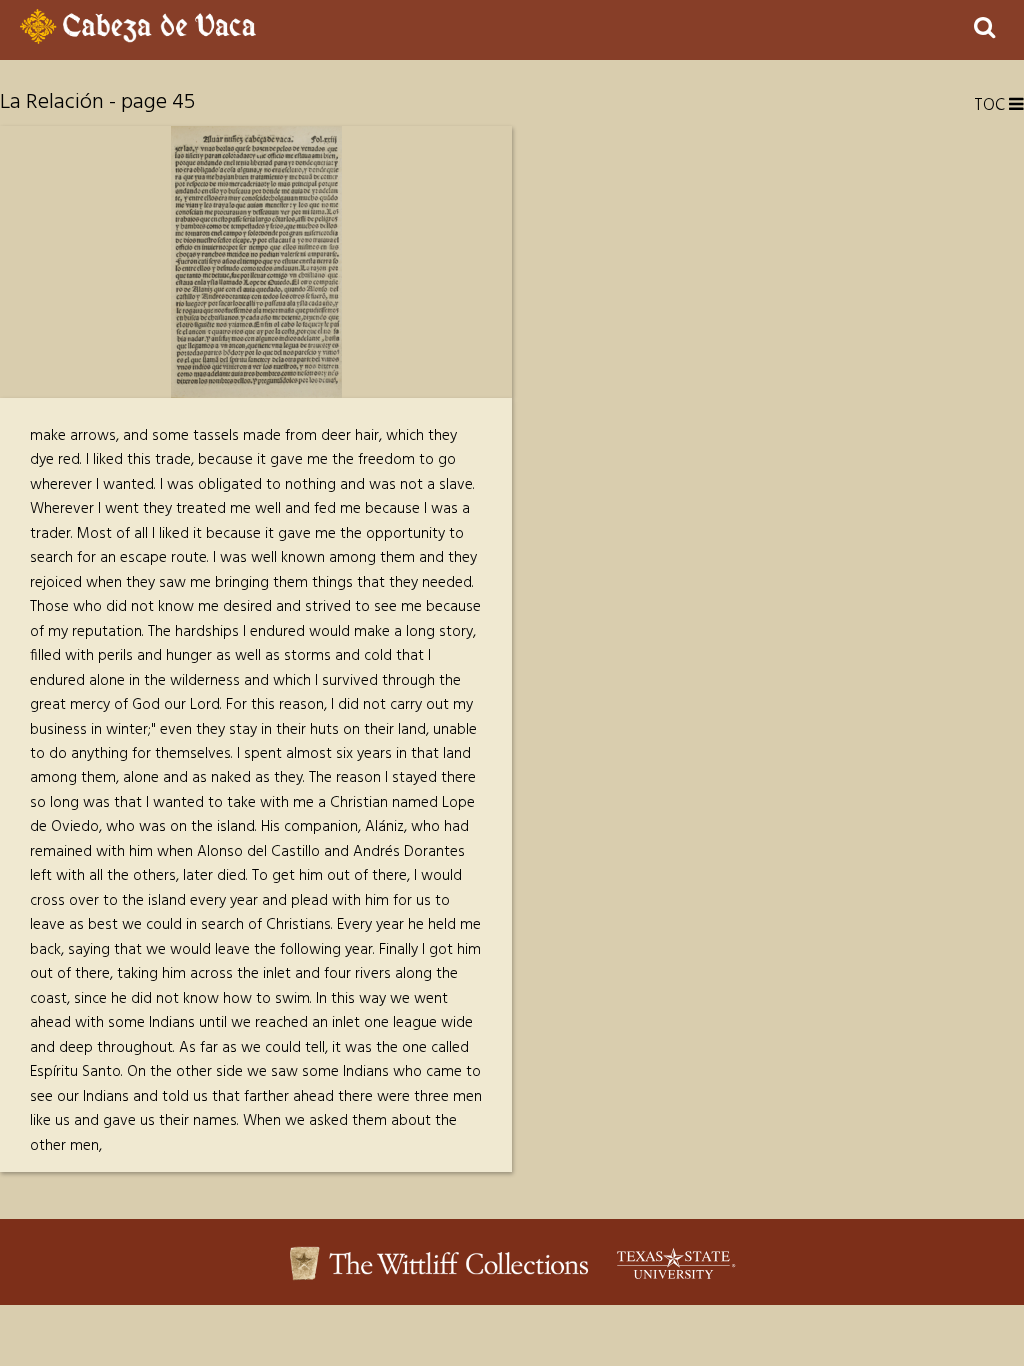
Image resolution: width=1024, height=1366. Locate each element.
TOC (991, 105)
